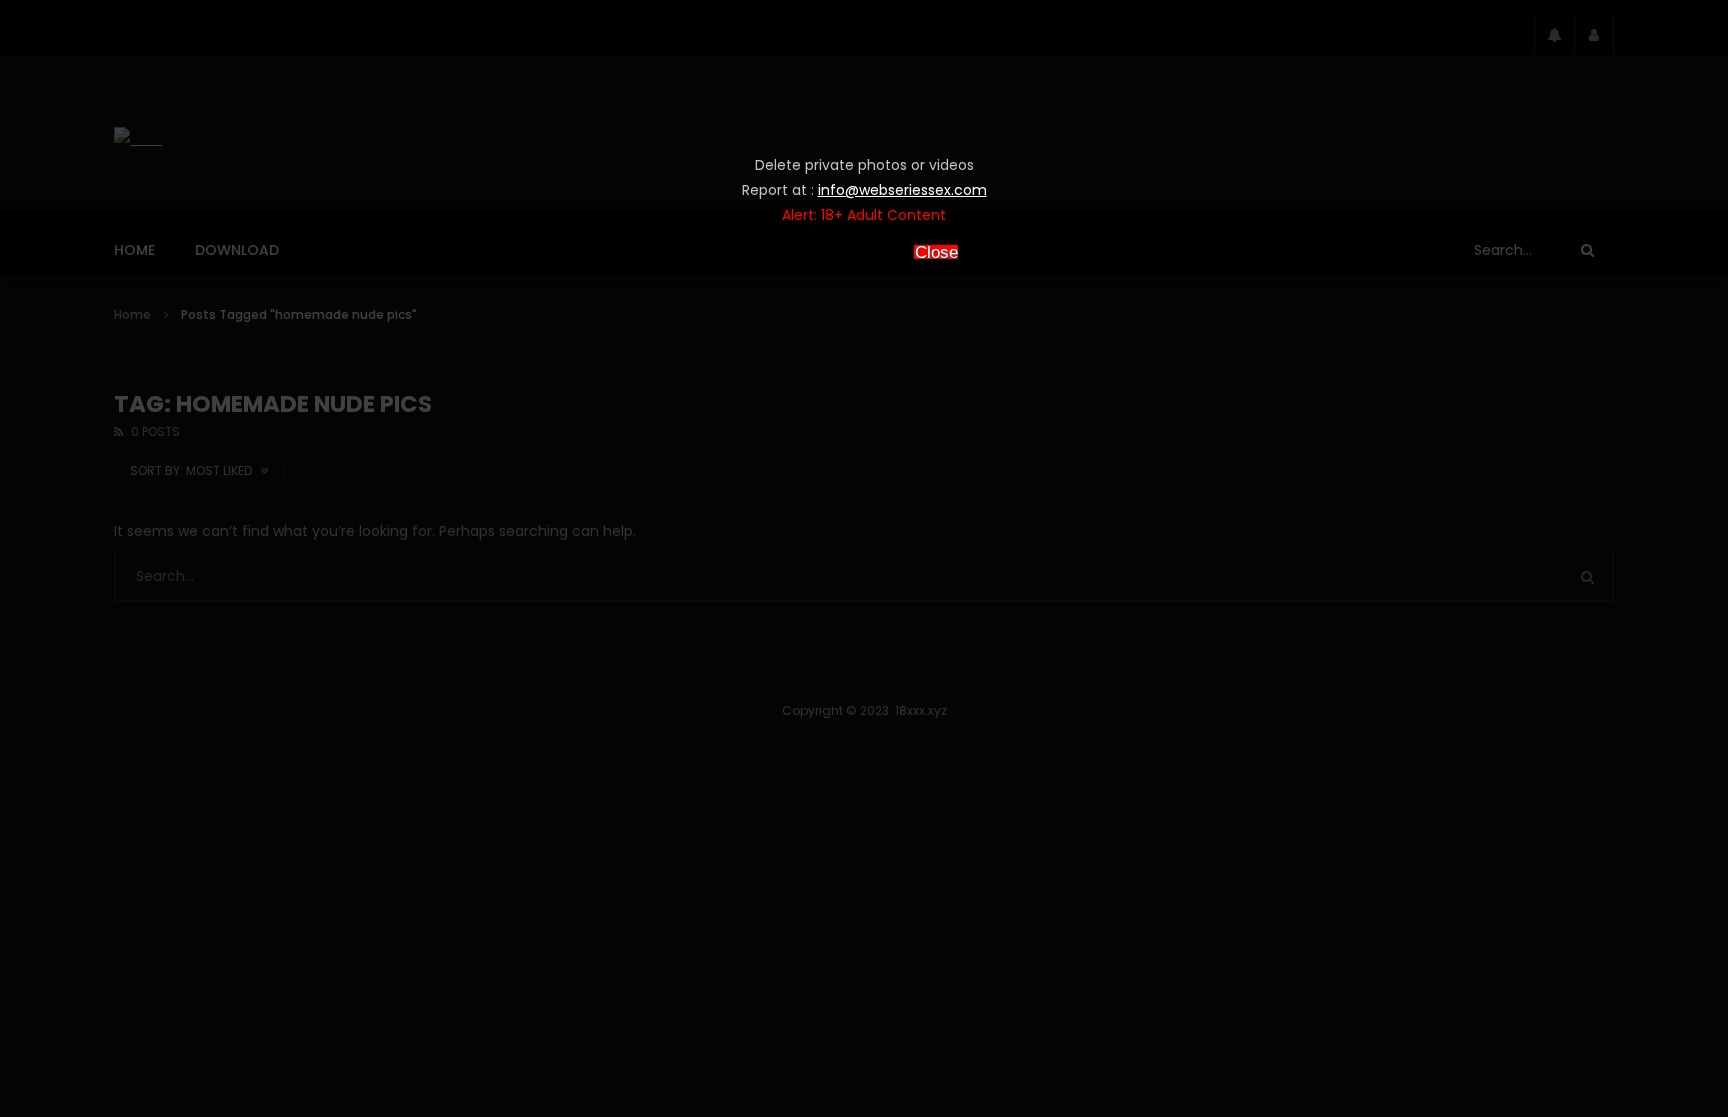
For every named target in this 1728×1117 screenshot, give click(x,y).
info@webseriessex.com (902, 190)
